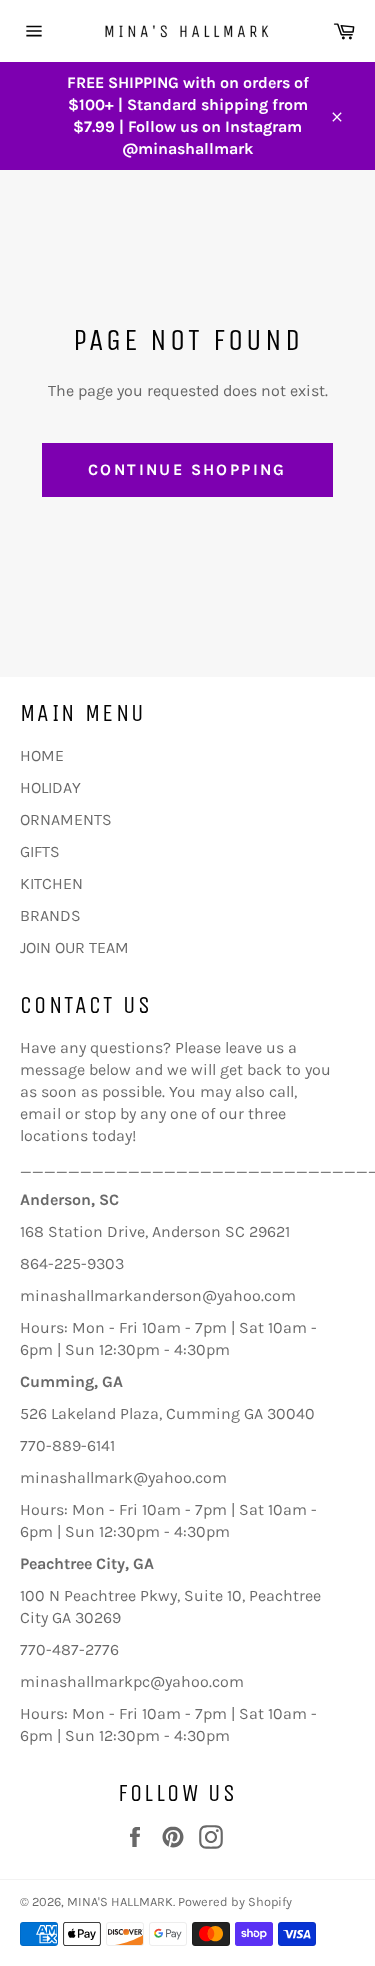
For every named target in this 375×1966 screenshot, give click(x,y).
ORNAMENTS (66, 819)
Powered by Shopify (235, 1901)
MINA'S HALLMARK (120, 1901)
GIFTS (40, 851)
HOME (42, 755)
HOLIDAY (50, 787)
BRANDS (50, 915)
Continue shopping (187, 469)
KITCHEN (51, 883)
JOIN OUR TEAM (74, 947)
